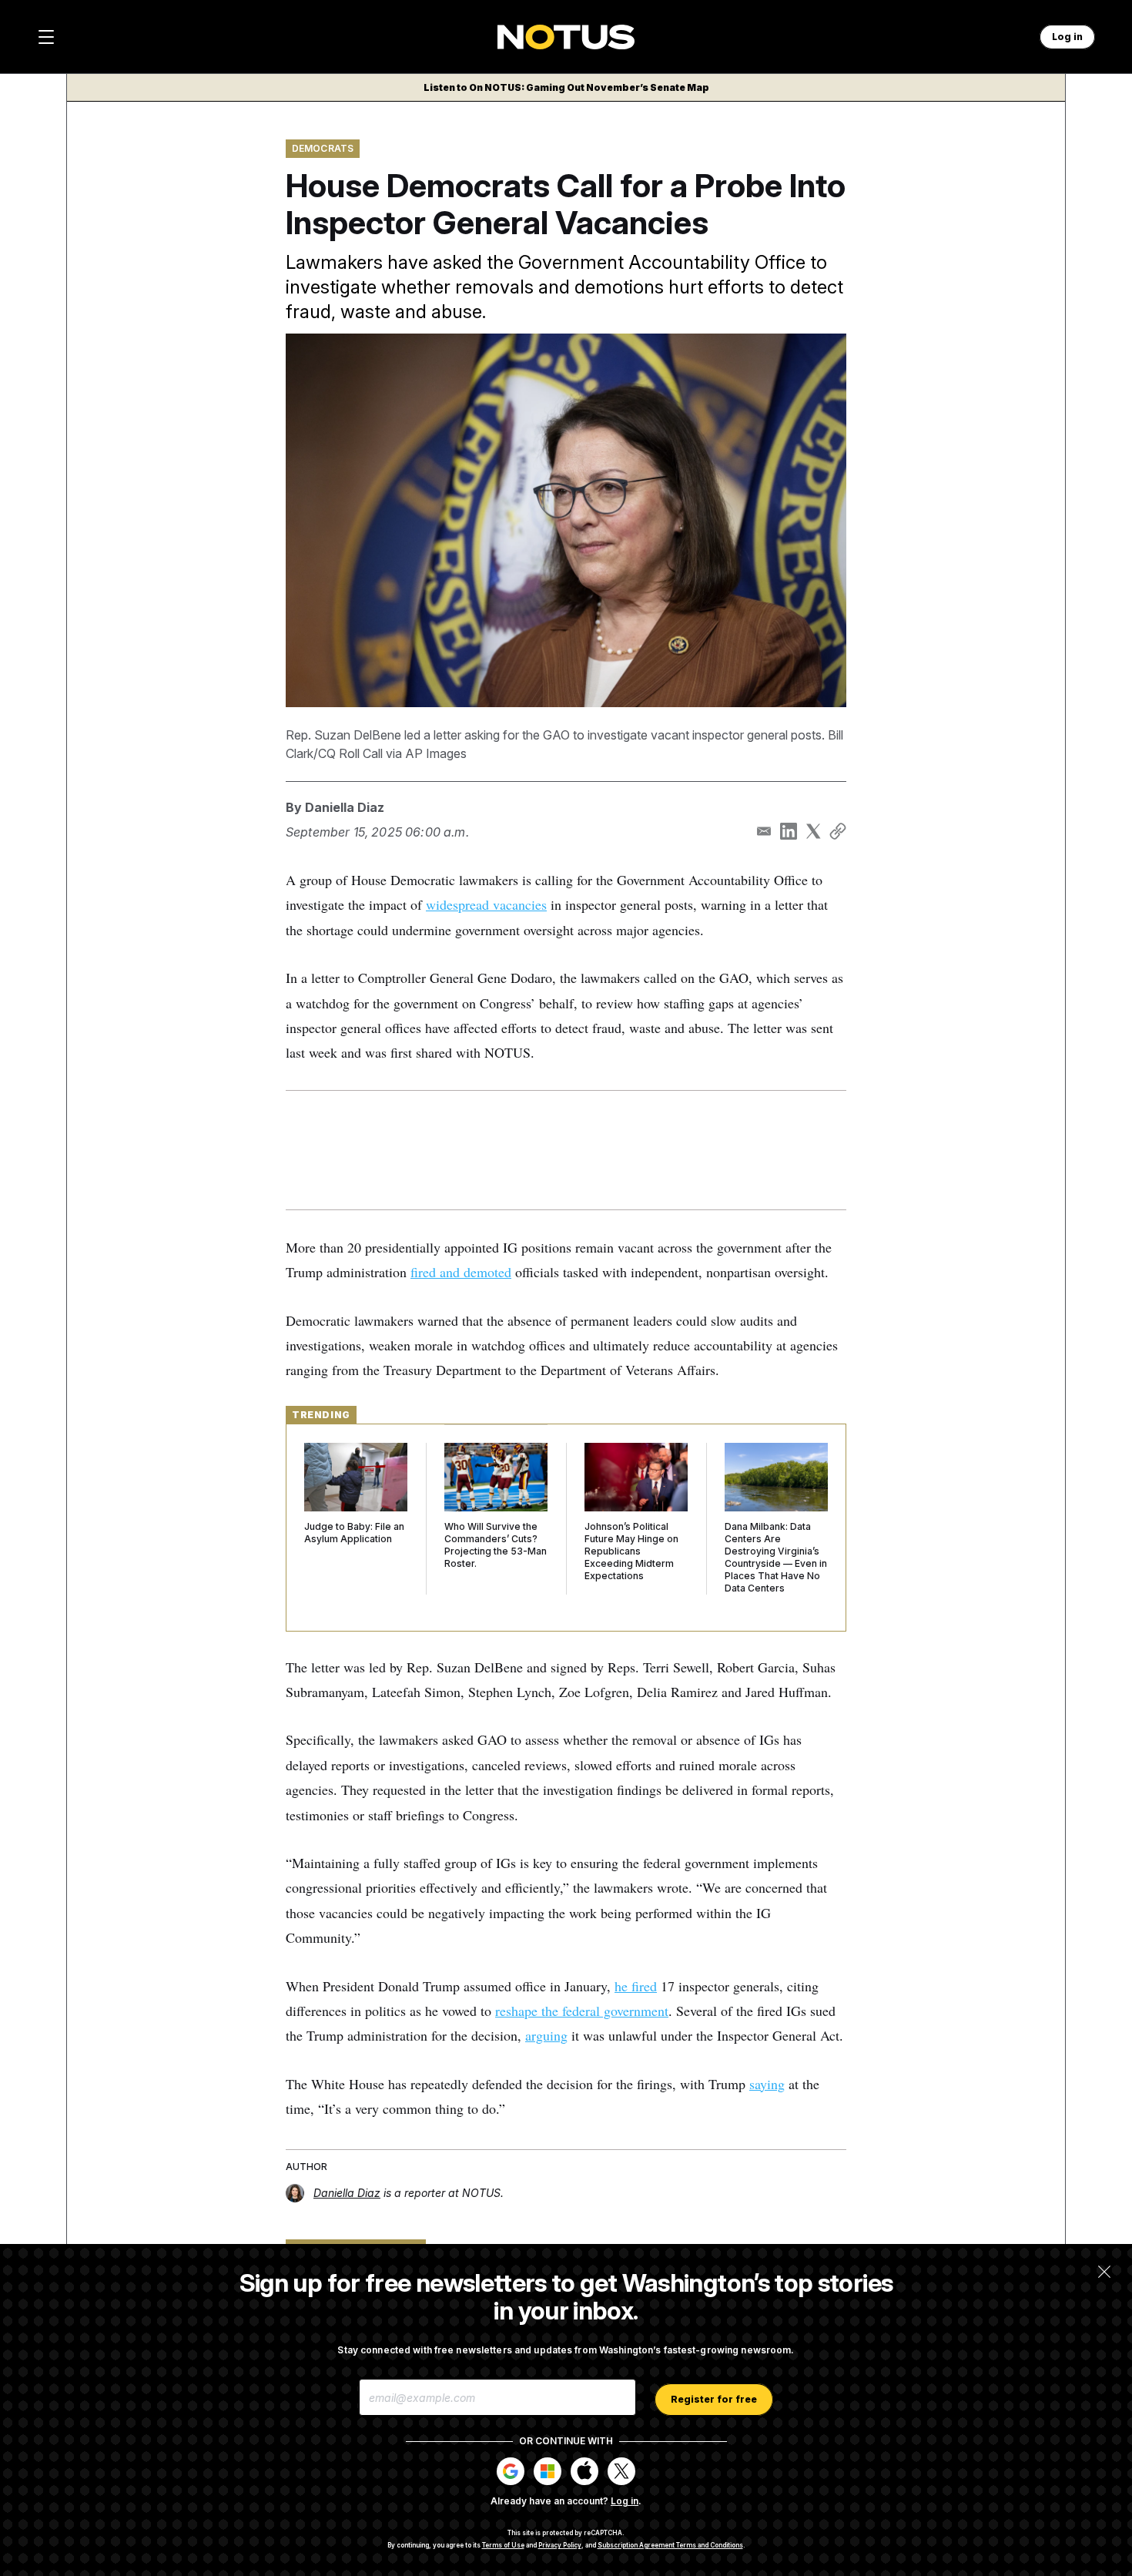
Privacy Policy (560, 2545)
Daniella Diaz (345, 807)
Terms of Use (503, 2545)
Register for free (714, 2399)
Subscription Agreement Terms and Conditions (670, 2545)
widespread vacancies (486, 904)
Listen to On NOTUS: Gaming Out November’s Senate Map (566, 87)
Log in (625, 2501)
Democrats (323, 148)
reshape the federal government (582, 2011)
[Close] (1104, 2272)
